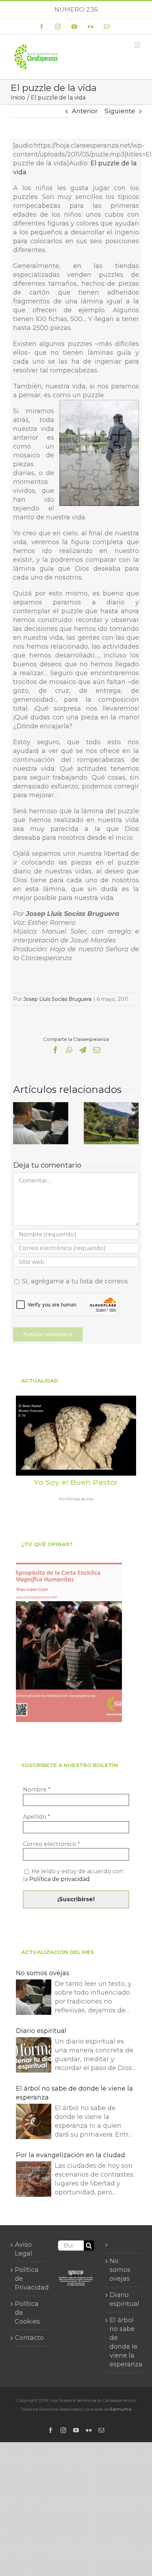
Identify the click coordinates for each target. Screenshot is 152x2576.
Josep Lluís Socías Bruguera (57, 999)
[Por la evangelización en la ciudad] (34, 2180)
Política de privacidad (60, 1879)
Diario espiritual (41, 2031)
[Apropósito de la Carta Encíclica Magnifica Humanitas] (69, 1642)
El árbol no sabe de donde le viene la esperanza (74, 2093)
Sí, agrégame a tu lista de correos (74, 1281)
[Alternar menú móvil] (138, 45)
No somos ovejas (43, 1973)
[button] (18, 1123)
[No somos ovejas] (41, 1106)
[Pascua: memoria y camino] (111, 1106)
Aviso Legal (24, 2249)
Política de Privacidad (29, 2279)
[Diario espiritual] (34, 2056)
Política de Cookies (27, 2313)
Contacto (29, 2338)
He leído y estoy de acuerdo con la (73, 1875)
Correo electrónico (51, 1844)
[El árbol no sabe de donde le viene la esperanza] (34, 2123)
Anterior (85, 111)
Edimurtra (121, 2409)
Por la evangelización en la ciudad (71, 2155)
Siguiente (120, 111)
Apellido (37, 1817)
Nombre (37, 1789)
